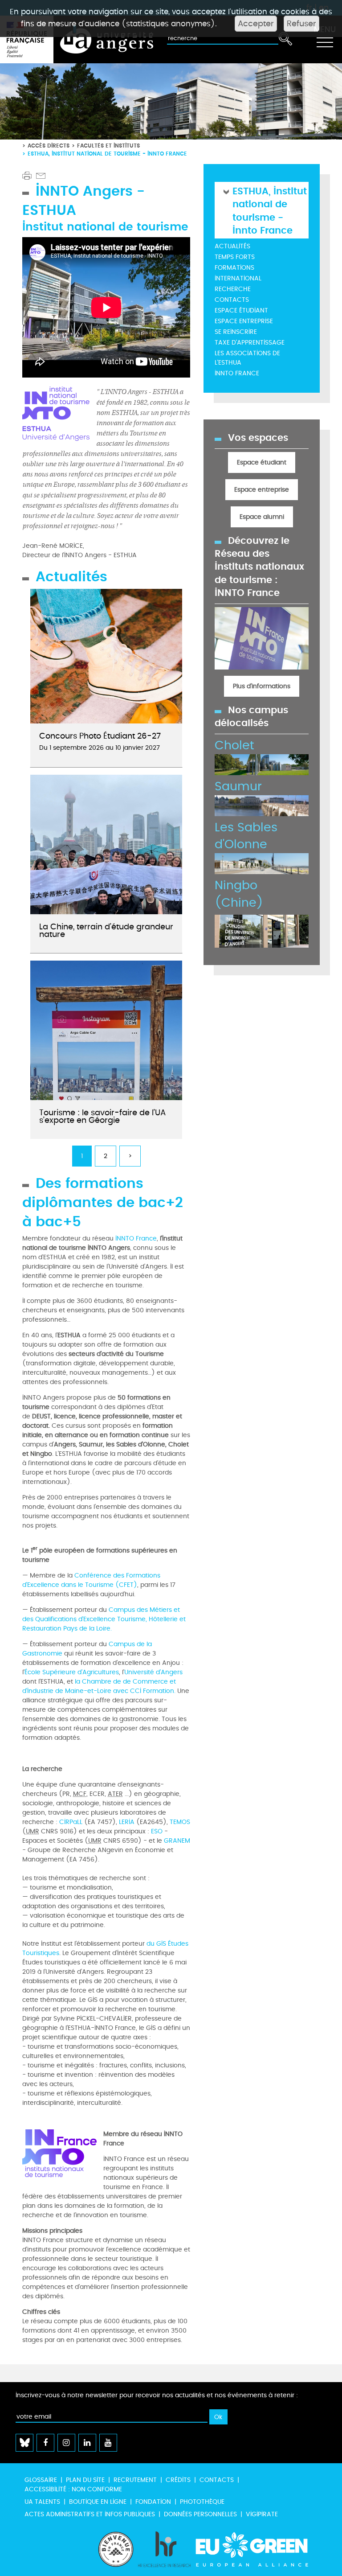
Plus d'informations (262, 686)
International (238, 278)
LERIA (127, 1822)
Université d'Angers (153, 1672)
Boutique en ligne (98, 2502)
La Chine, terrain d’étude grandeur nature (106, 931)
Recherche (233, 289)
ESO (157, 1831)
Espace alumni (262, 517)
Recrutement (135, 2480)
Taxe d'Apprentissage (250, 343)
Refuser (301, 24)
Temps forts (235, 257)
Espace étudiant (241, 310)
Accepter (256, 24)
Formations (234, 268)
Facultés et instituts (108, 146)
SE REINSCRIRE (236, 332)
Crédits (178, 2480)
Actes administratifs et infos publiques (90, 2514)
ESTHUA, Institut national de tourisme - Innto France (270, 210)
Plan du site (85, 2480)
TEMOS (180, 1822)
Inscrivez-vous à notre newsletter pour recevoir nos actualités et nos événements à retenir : (157, 2395)
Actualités (232, 246)
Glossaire (41, 2480)
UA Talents (42, 2502)
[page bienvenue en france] (116, 2549)
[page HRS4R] (164, 2549)
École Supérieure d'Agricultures (72, 1672)
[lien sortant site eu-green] (260, 2549)
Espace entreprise (244, 321)
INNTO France (136, 1239)
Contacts (232, 300)
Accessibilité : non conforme (73, 2489)
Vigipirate (262, 2514)
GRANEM (177, 1841)
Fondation (153, 2502)
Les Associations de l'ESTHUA (247, 358)
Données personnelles (200, 2514)
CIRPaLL (71, 1822)
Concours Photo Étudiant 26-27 (100, 736)
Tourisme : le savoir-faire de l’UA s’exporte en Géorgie (102, 1117)
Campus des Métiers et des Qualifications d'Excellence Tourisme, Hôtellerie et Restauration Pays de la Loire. (104, 1619)
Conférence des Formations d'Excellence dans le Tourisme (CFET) (91, 1580)
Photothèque (202, 2502)
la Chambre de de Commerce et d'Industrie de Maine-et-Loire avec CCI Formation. (99, 1686)
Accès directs (49, 146)
